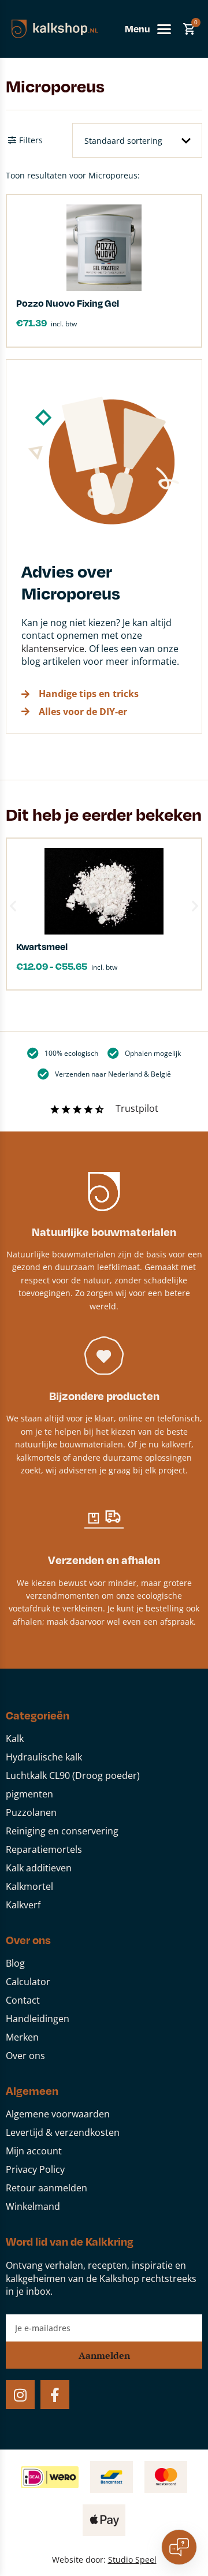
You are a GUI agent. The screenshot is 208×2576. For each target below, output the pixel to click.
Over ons (25, 2056)
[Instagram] (20, 2395)
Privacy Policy (35, 2169)
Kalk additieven (39, 1868)
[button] (13, 905)
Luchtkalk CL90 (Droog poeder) (73, 1775)
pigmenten (29, 1794)
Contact (23, 2000)
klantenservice (53, 649)
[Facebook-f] (55, 2395)
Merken (22, 2037)
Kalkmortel (29, 1886)
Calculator (28, 1982)
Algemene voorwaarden (58, 2114)
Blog (15, 1963)
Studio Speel (132, 2560)
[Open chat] (179, 2547)
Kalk (15, 1739)
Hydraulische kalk (44, 1757)
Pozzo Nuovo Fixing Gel (68, 303)
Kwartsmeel (42, 946)
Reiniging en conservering (62, 1831)
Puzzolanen (31, 1812)
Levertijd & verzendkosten (63, 2132)
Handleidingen (38, 2019)
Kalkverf (23, 1905)
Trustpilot (137, 1108)
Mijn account (34, 2151)
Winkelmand (33, 2206)
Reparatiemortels (44, 1849)
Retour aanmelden (47, 2188)
